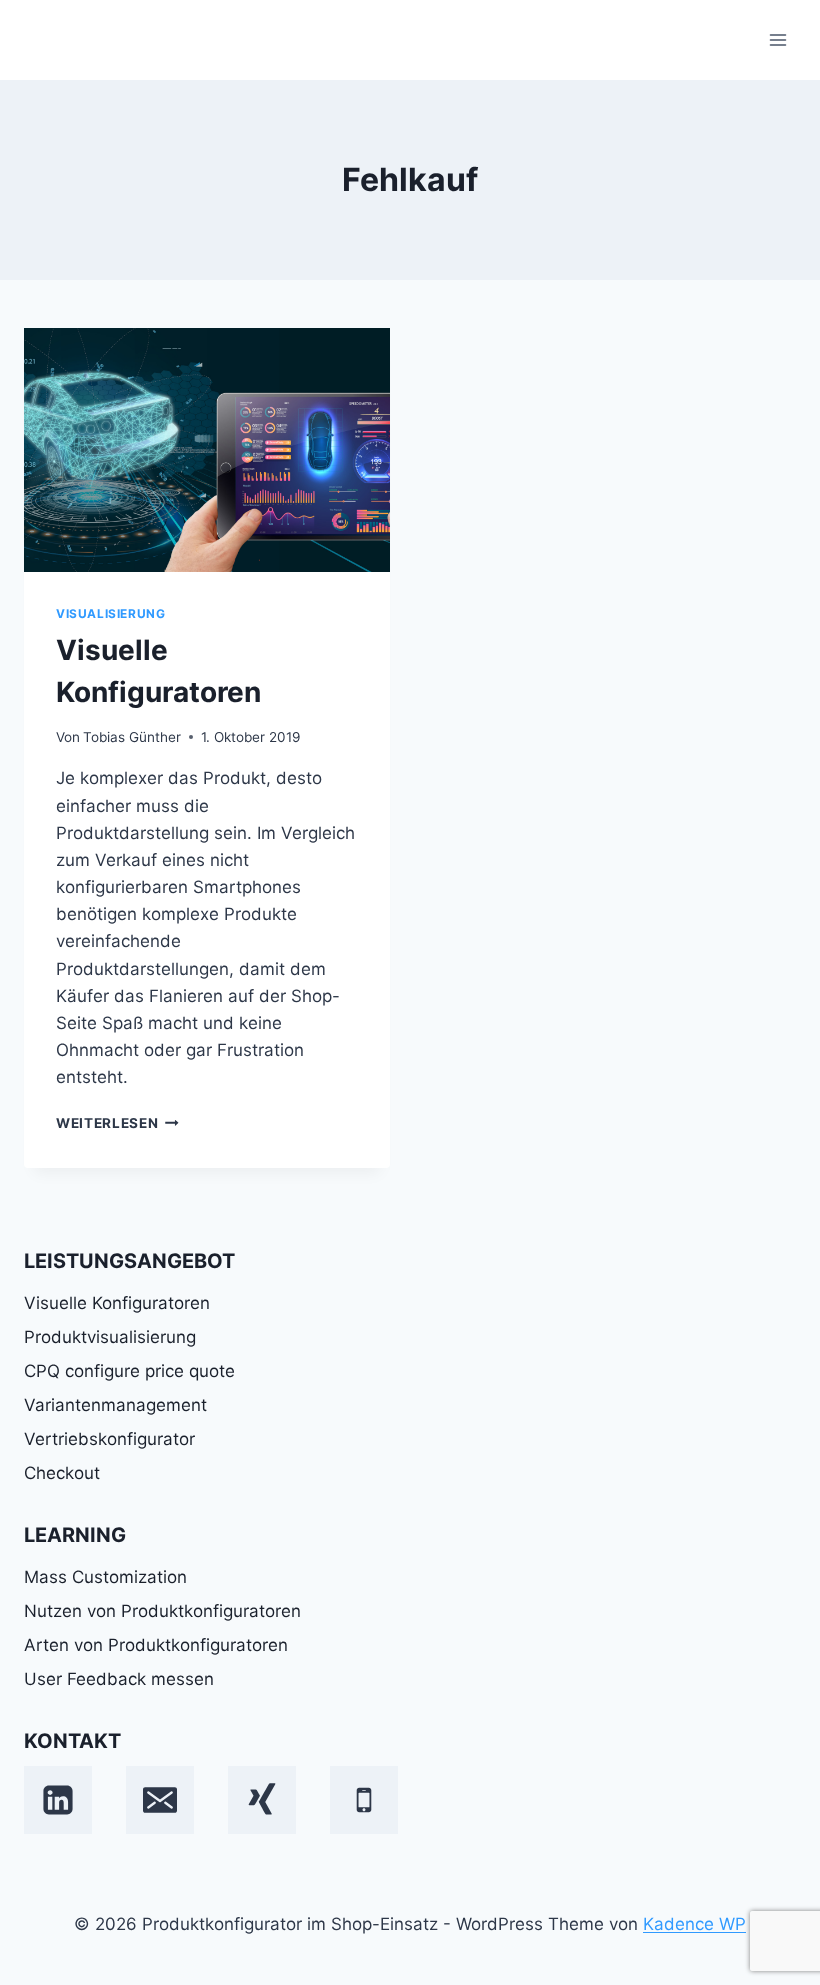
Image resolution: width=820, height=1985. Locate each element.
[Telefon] (364, 1800)
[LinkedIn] (58, 1800)
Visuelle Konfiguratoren (117, 1303)
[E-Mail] (160, 1800)
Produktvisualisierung (110, 1337)
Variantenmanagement (115, 1405)
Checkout (62, 1473)
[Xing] (262, 1800)
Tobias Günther (132, 737)
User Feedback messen (119, 1679)
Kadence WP (694, 1924)
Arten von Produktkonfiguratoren (156, 1645)
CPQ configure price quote (129, 1371)
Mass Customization (105, 1577)
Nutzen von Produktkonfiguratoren (162, 1611)
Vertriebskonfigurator (109, 1439)
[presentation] (207, 450)
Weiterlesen (117, 1123)
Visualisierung (110, 613)
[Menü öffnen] (777, 39)
